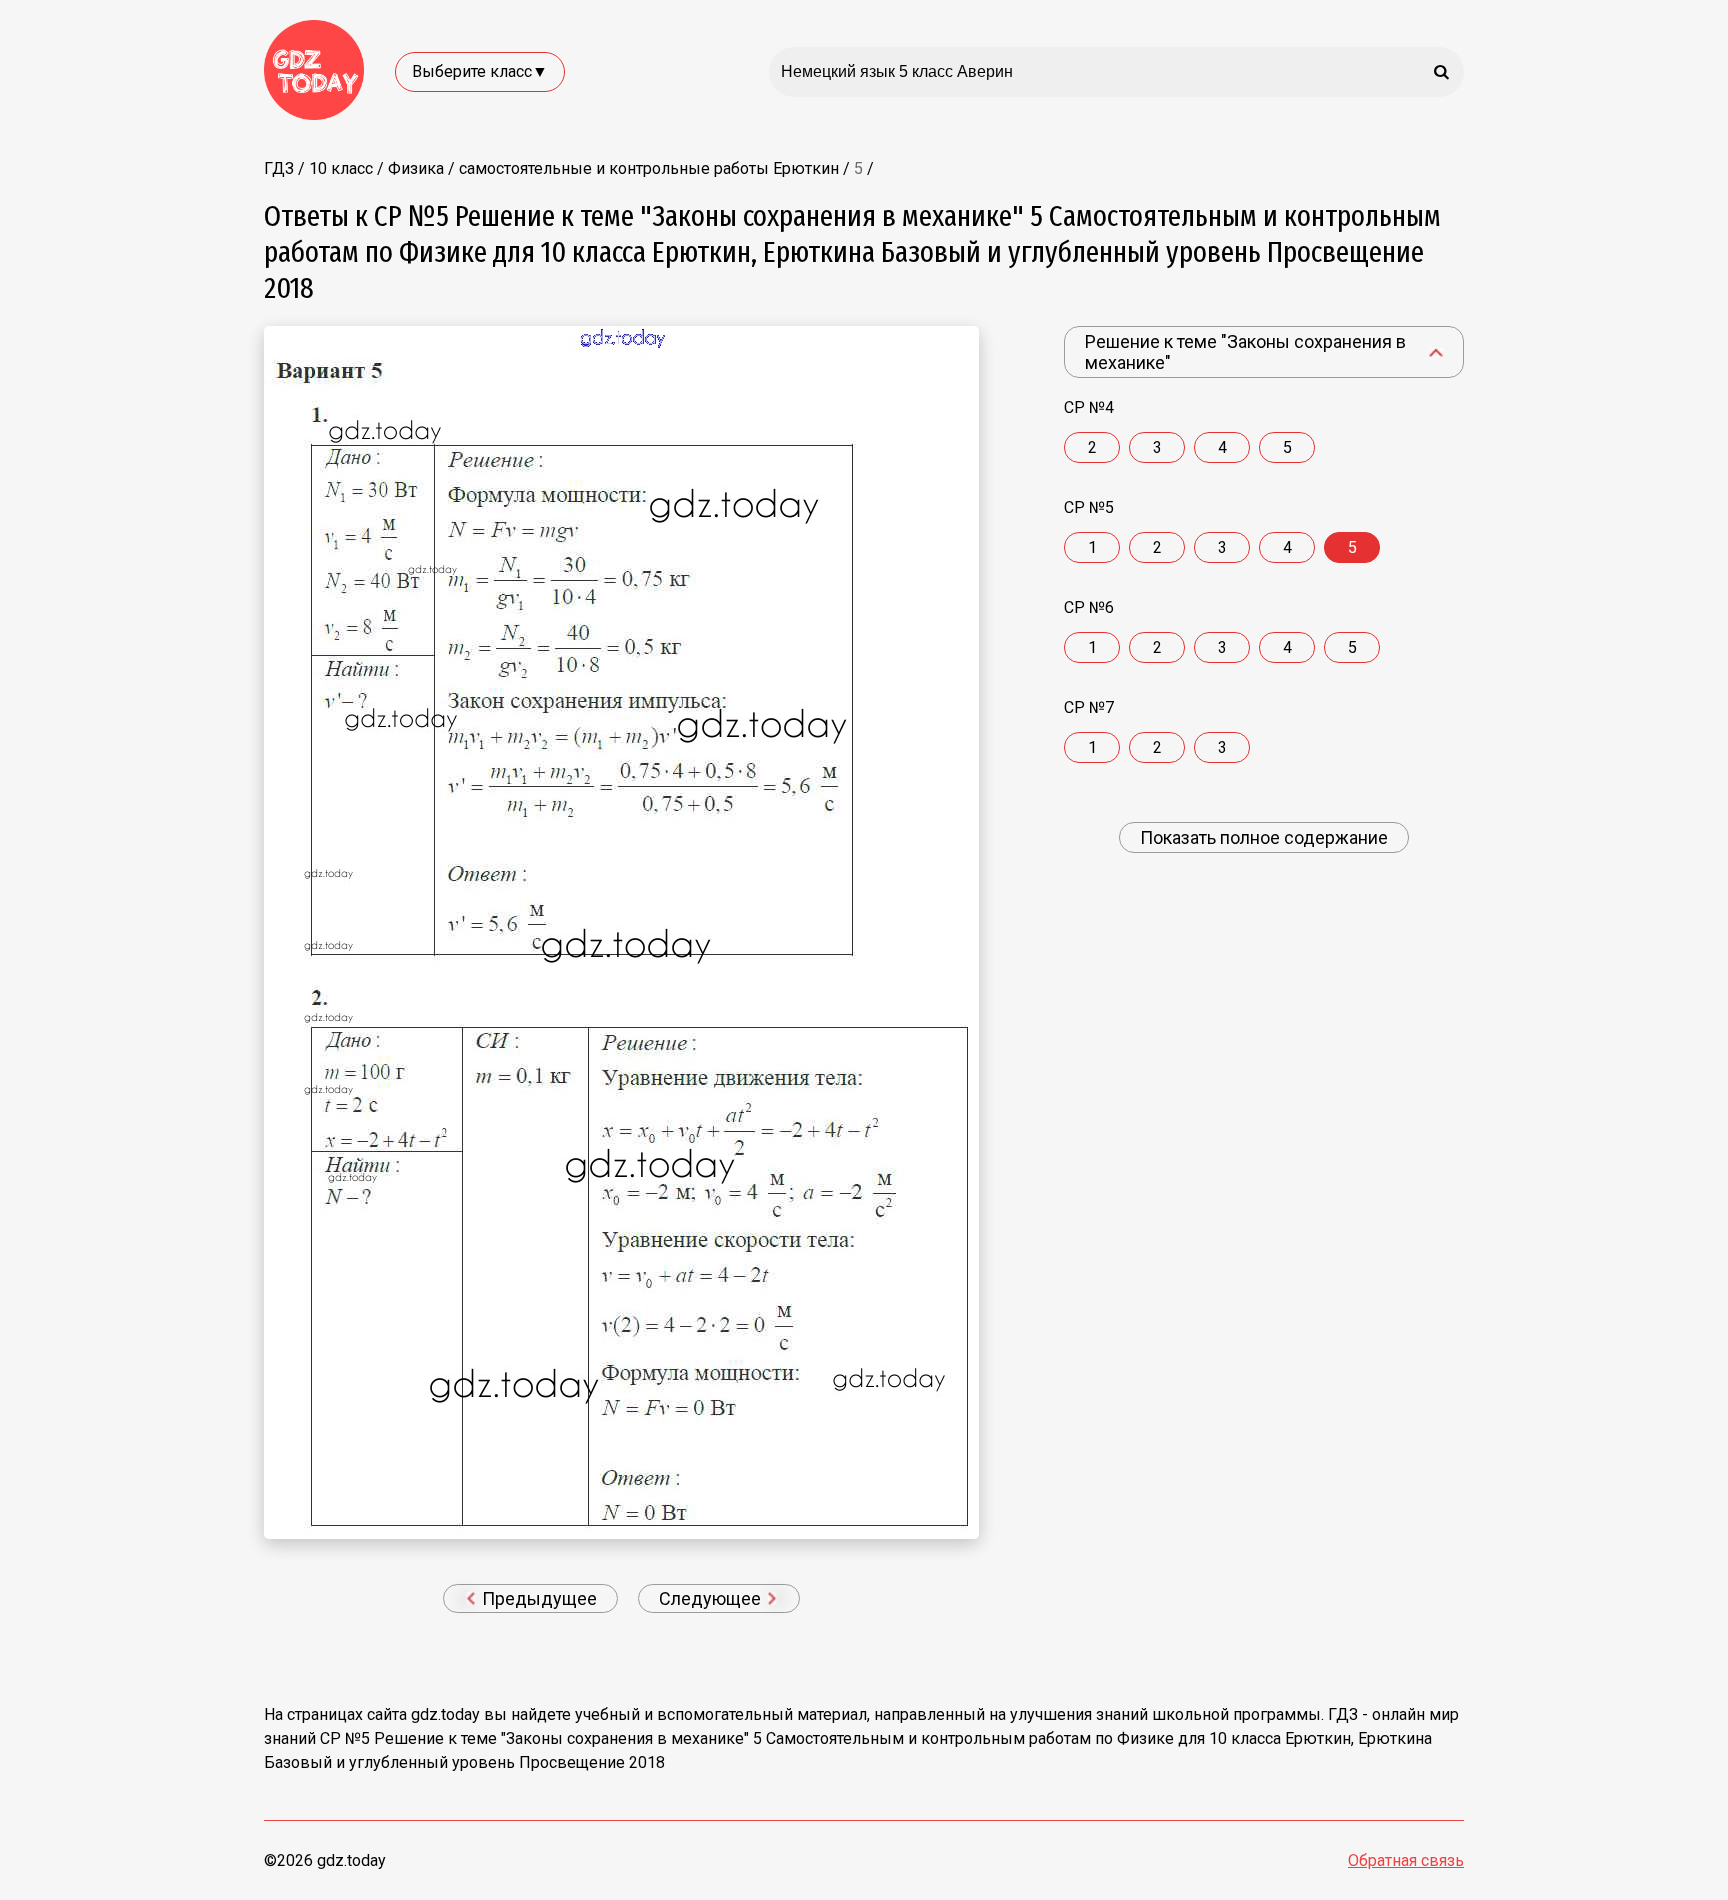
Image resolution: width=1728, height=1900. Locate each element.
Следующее (712, 1598)
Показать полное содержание (1264, 837)
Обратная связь (1406, 1860)
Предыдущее (537, 1598)
